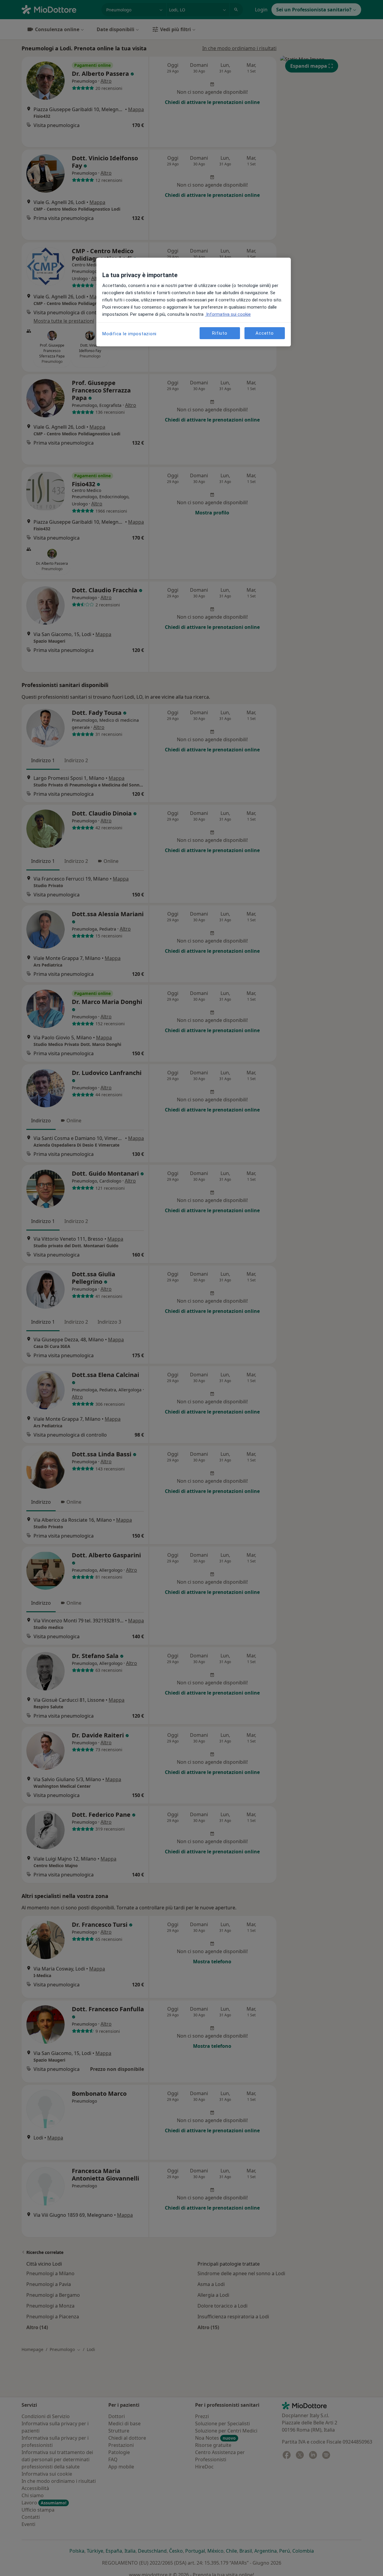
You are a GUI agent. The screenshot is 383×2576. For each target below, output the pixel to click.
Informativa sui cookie (228, 314)
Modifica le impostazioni (129, 334)
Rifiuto (220, 333)
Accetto (265, 333)
